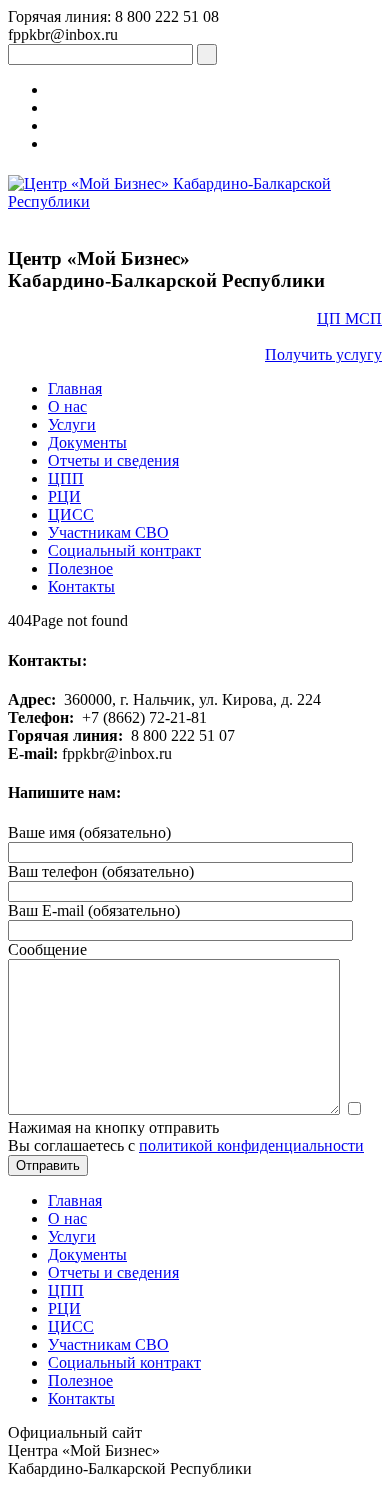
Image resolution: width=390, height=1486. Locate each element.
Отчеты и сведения (113, 460)
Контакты (81, 586)
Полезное (80, 568)
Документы (87, 442)
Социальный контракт (124, 550)
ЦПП (66, 478)
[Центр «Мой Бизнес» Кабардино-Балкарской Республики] (195, 201)
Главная (75, 388)
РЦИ (64, 496)
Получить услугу (323, 354)
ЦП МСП (349, 318)
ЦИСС (71, 514)
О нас (67, 406)
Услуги (72, 424)
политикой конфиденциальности (251, 1145)
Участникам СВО (108, 532)
